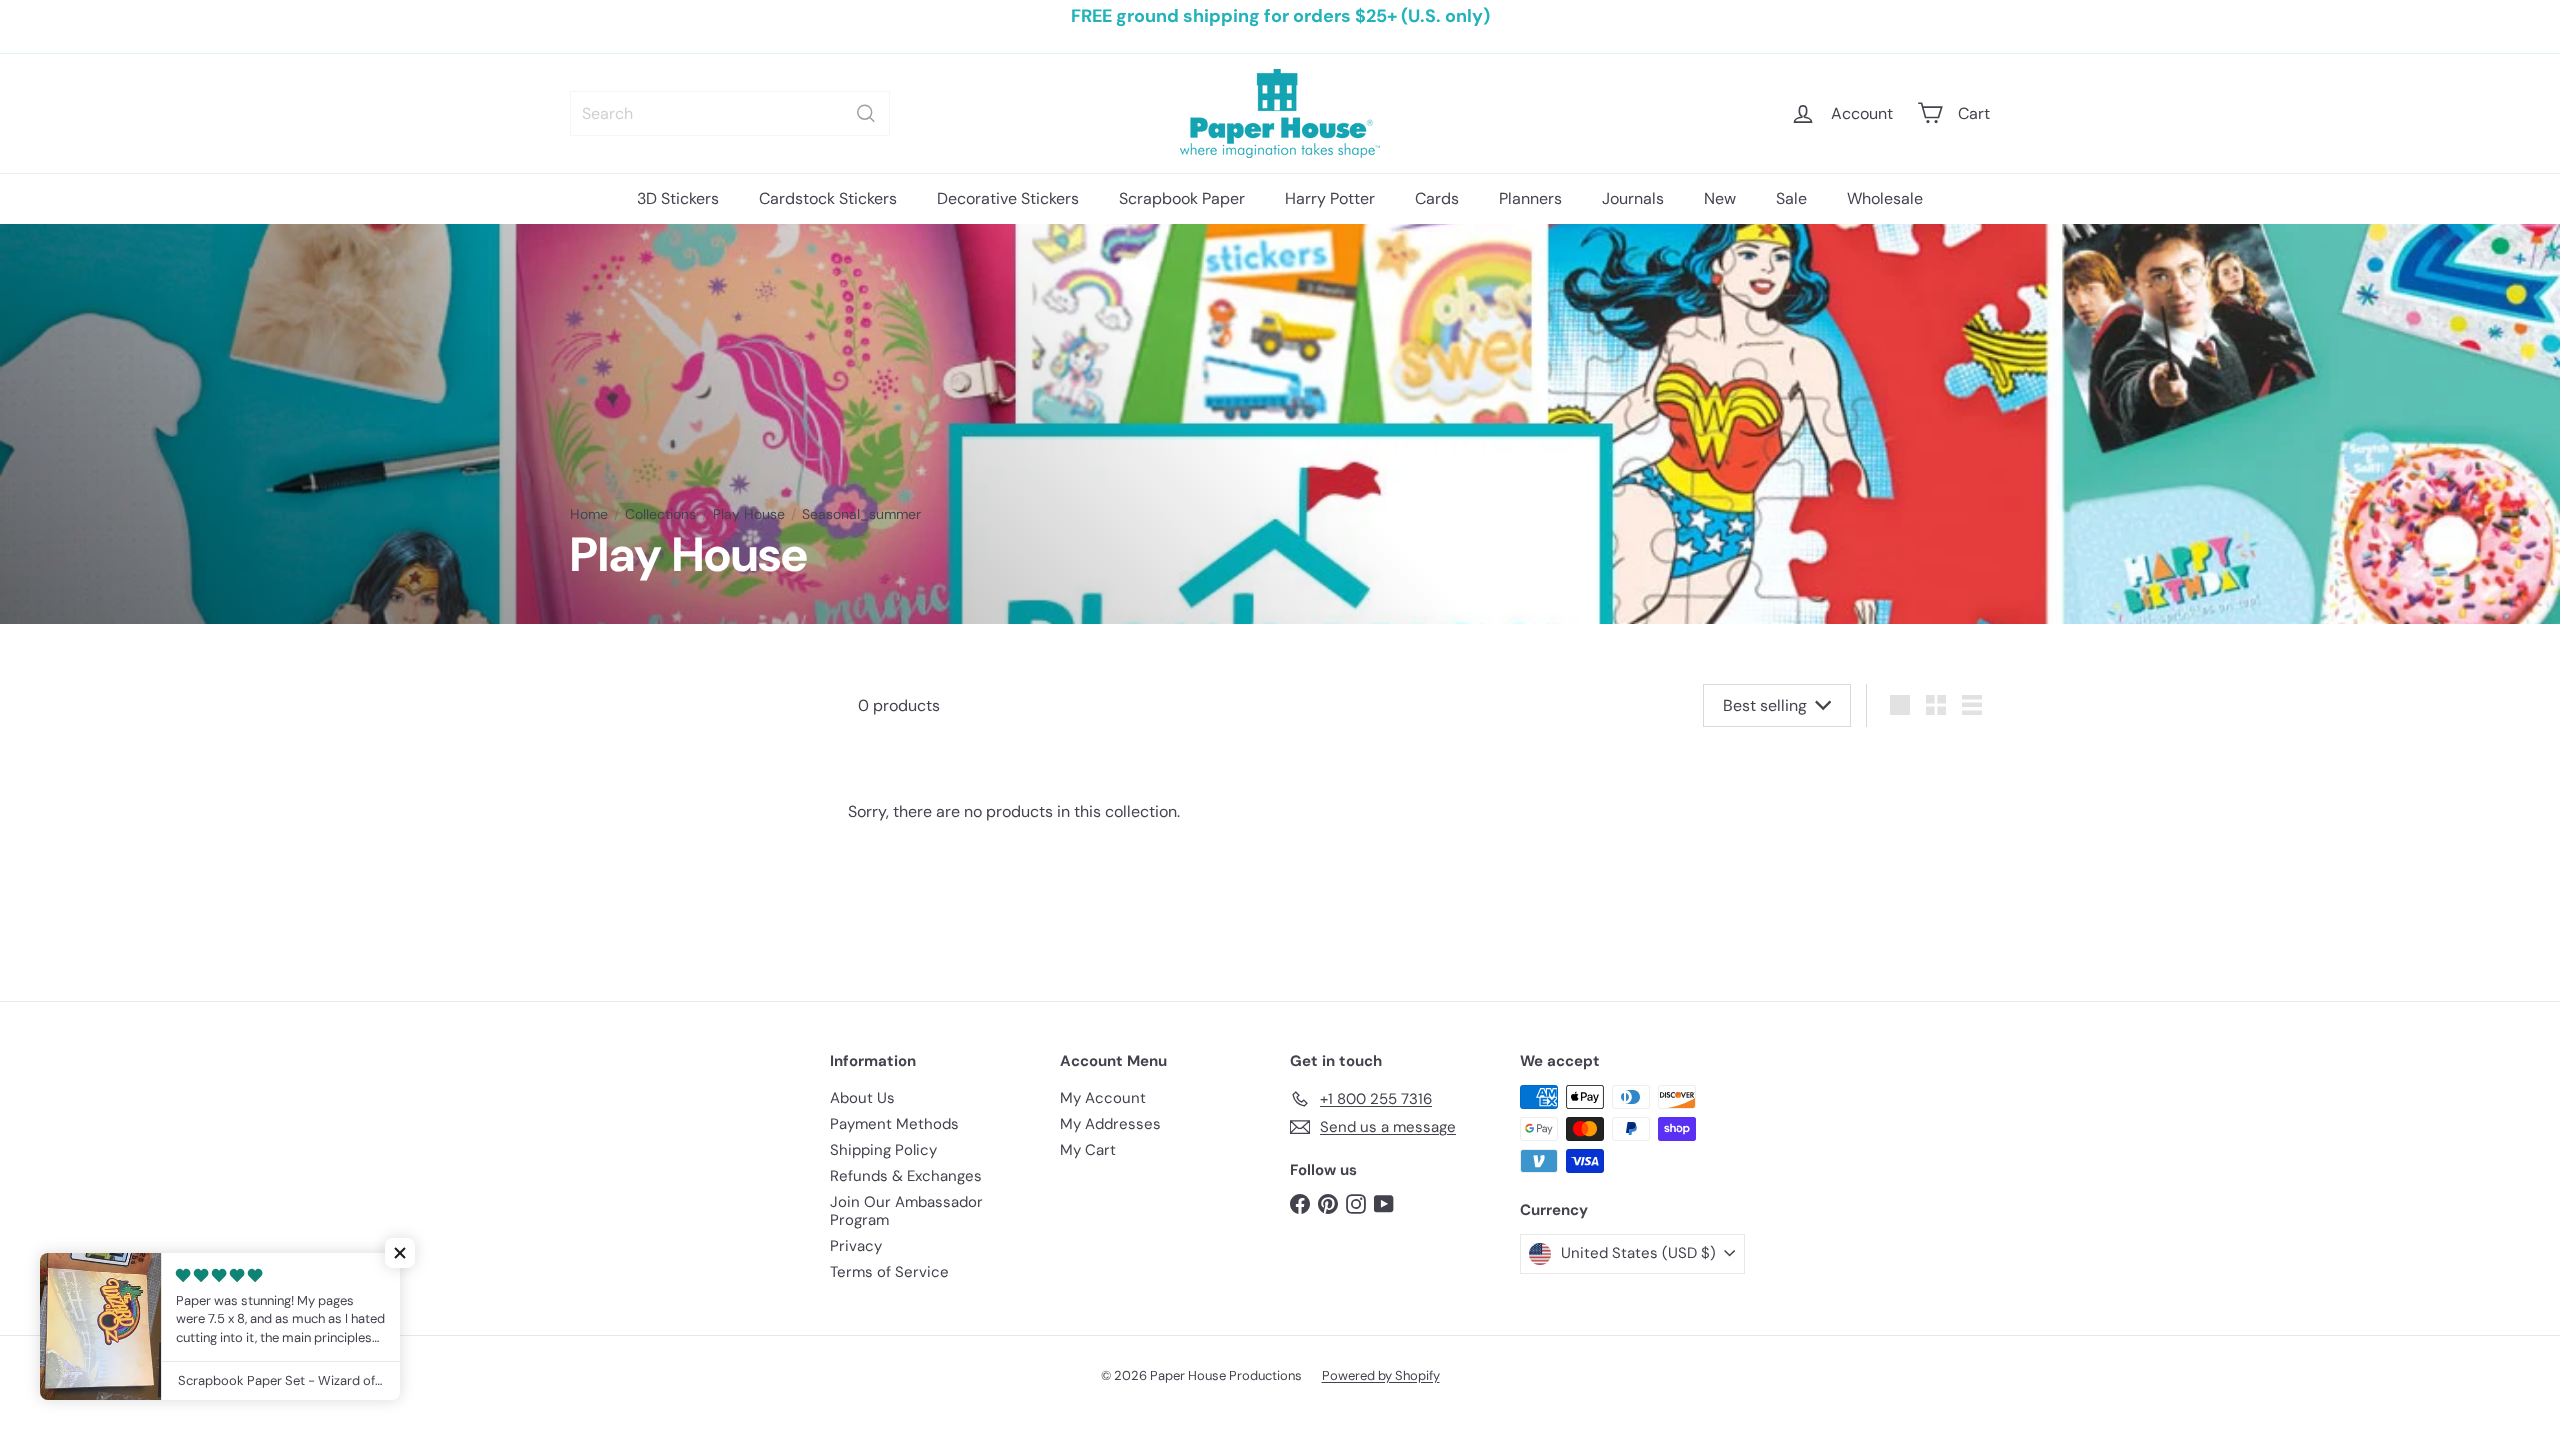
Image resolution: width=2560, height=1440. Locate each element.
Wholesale (1885, 198)
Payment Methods (894, 1124)
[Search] (866, 113)
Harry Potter (1330, 198)
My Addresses (1110, 1124)
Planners (1530, 198)
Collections (660, 514)
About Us (862, 1098)
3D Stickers (678, 198)
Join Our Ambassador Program (906, 1211)
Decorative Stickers (1008, 198)
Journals (1633, 198)
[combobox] (730, 113)
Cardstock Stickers (828, 198)
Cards (1437, 198)
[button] (400, 1253)
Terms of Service (889, 1272)
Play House (749, 514)
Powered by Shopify (1381, 1375)
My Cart (1088, 1150)
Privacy (856, 1246)
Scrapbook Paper (1182, 198)
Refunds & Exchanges (906, 1176)
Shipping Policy (883, 1150)
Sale (1791, 198)
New (1720, 198)
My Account (1103, 1098)
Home (589, 514)
